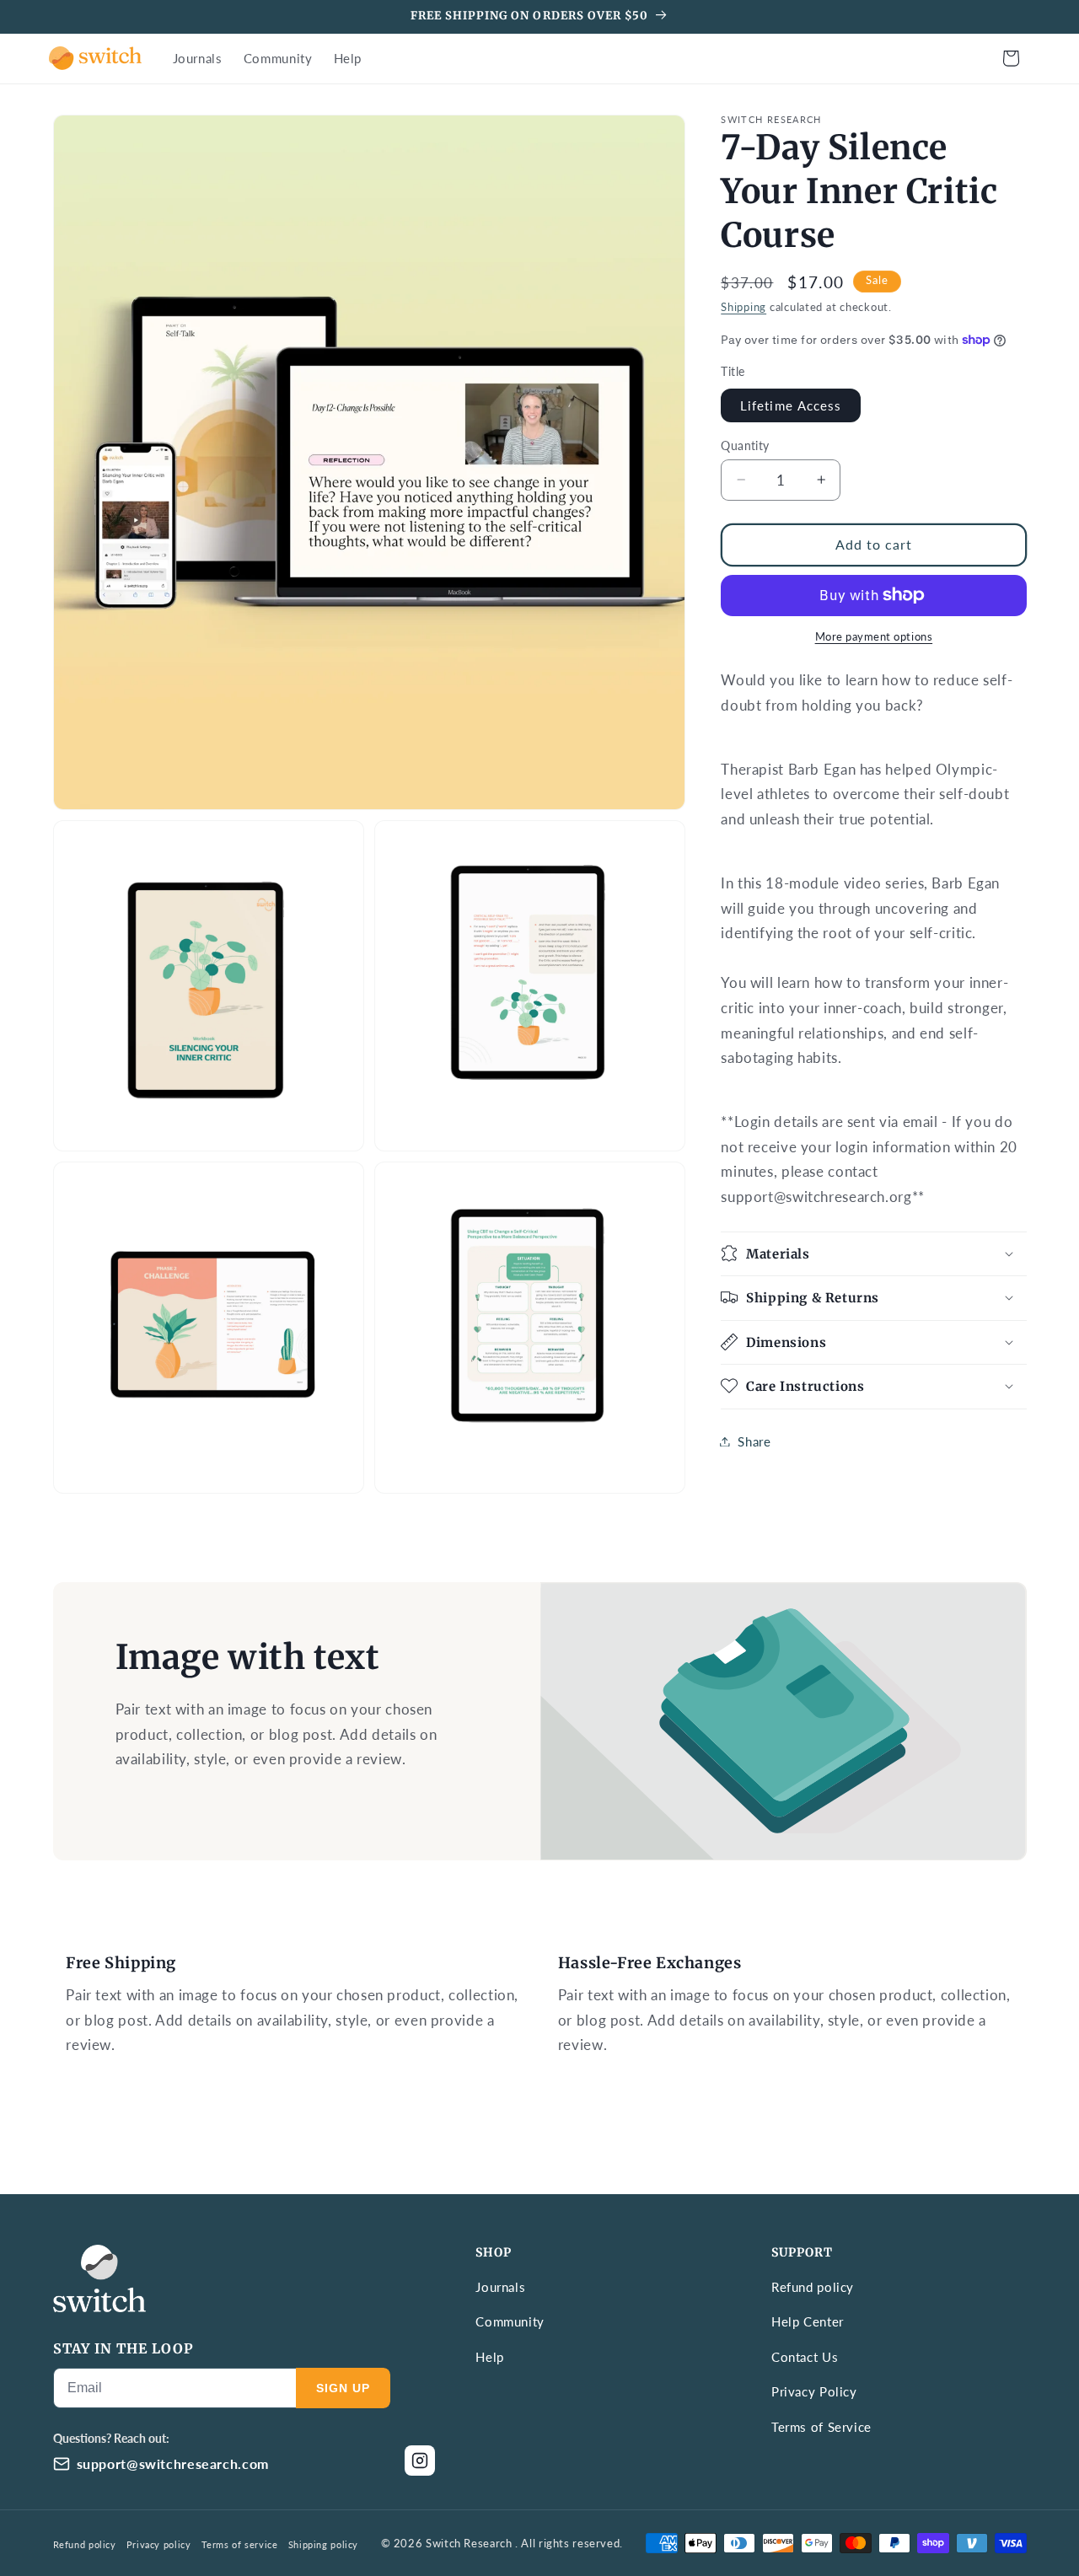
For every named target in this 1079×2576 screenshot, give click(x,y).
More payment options (874, 637)
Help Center (808, 2321)
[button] (1011, 58)
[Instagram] (420, 2461)
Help (490, 2357)
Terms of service (240, 2544)
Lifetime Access (791, 405)
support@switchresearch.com (173, 2463)
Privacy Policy (814, 2391)
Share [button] (754, 1441)
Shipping (743, 306)
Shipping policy (323, 2544)
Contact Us (805, 2357)
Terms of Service (821, 2427)
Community (510, 2321)
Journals (500, 2287)
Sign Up (343, 2388)
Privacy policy (159, 2544)
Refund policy (813, 2287)
